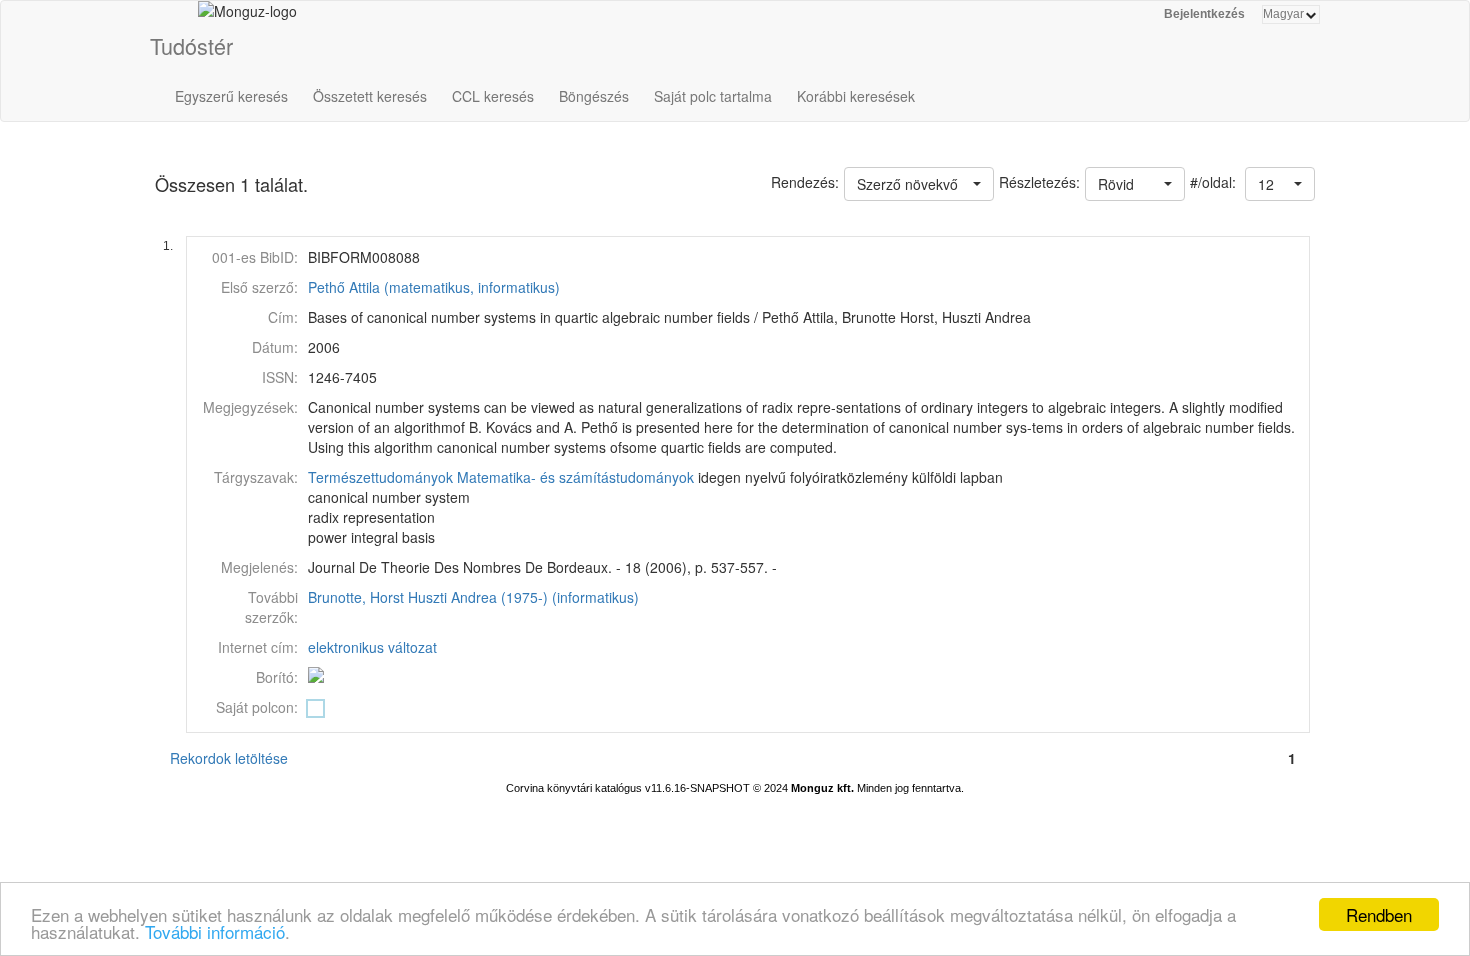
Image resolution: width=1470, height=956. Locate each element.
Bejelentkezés (1204, 14)
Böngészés (594, 96)
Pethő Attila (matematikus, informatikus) (434, 287)
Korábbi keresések (856, 96)
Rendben (1379, 914)
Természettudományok (380, 477)
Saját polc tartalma (713, 96)
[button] (1280, 184)
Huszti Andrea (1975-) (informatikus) (523, 597)
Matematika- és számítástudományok (575, 477)
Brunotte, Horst (356, 597)
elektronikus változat (372, 647)
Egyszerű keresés (231, 96)
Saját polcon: (257, 707)
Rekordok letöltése (229, 758)
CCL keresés (493, 96)
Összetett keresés (370, 96)
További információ (215, 931)
